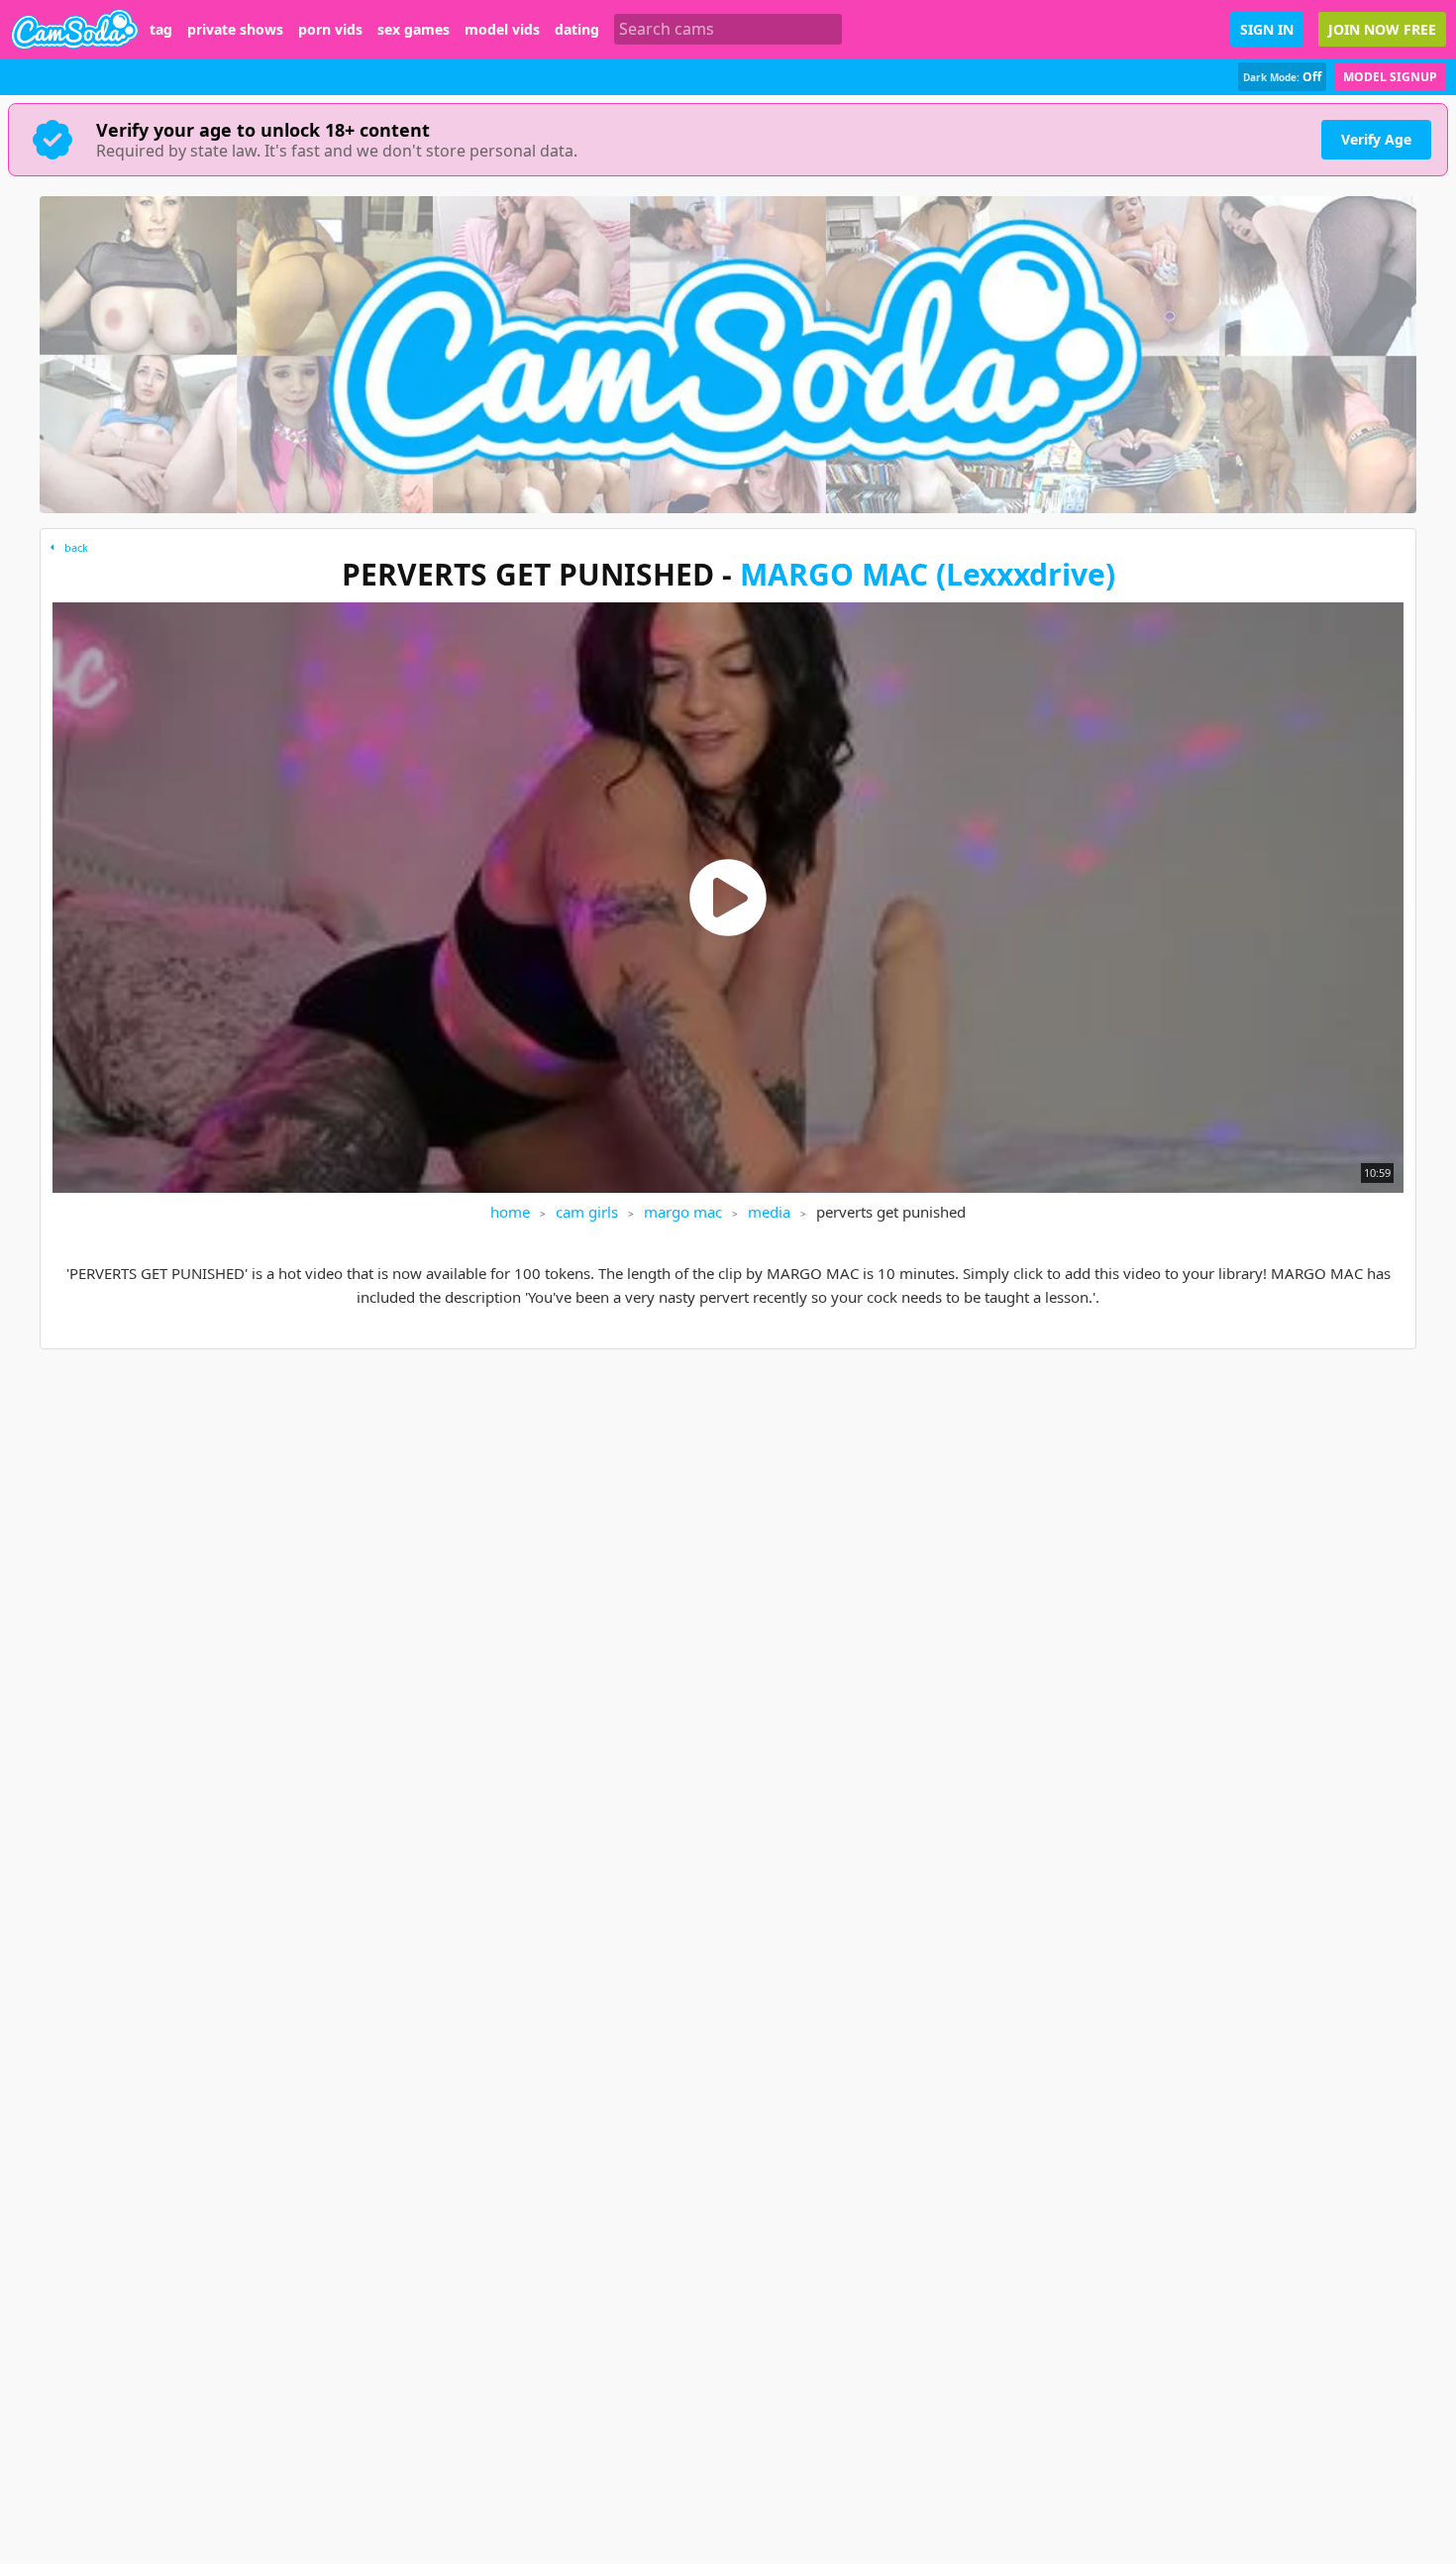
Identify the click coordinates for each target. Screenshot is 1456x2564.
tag (161, 30)
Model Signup (1390, 77)
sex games (414, 30)
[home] (75, 29)
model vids (502, 30)
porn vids (330, 30)
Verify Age (1376, 139)
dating (577, 30)
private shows (235, 30)
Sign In (1267, 29)
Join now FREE (1382, 29)
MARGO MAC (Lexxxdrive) (928, 574)
